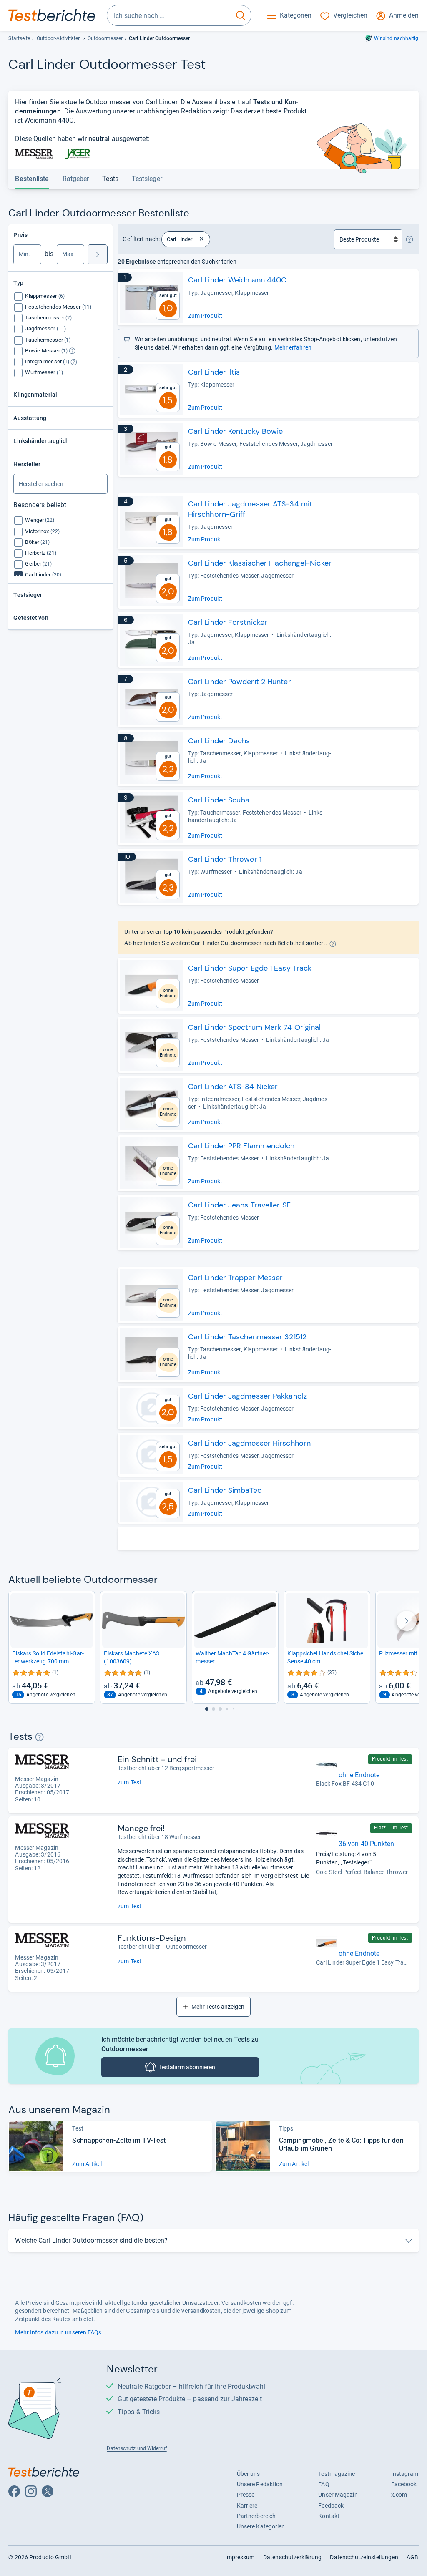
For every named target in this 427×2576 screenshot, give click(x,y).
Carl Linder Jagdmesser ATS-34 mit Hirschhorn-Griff (250, 509)
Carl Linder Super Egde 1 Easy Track (250, 968)
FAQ (324, 2484)
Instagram (405, 2474)
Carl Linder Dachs (219, 741)
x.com (399, 2495)
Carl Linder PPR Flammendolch (241, 1146)
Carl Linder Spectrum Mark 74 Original (255, 1027)
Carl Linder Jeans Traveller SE (239, 1205)
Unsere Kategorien (261, 2526)
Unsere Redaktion (260, 2484)
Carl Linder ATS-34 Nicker (233, 1087)
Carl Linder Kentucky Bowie (236, 431)
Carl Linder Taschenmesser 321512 (247, 1337)
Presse (246, 2495)
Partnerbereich (256, 2516)
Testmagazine (337, 2474)
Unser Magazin (338, 2495)
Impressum (240, 2557)
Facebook (404, 2484)
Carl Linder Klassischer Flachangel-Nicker (260, 563)
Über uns (249, 2474)
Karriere (247, 2506)
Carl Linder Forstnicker (228, 622)
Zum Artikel (87, 2164)
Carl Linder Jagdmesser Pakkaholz (247, 1396)
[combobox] (169, 15)
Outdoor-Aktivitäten (59, 38)
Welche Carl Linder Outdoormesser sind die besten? (91, 2240)
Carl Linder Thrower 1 (225, 859)
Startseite (19, 38)
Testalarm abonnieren (187, 2067)
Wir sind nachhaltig (396, 38)
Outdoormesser (105, 38)
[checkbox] (45, 296)
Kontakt (329, 2516)
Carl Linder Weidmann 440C (237, 280)
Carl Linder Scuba (219, 800)
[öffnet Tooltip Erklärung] (72, 351)
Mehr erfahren (293, 347)
